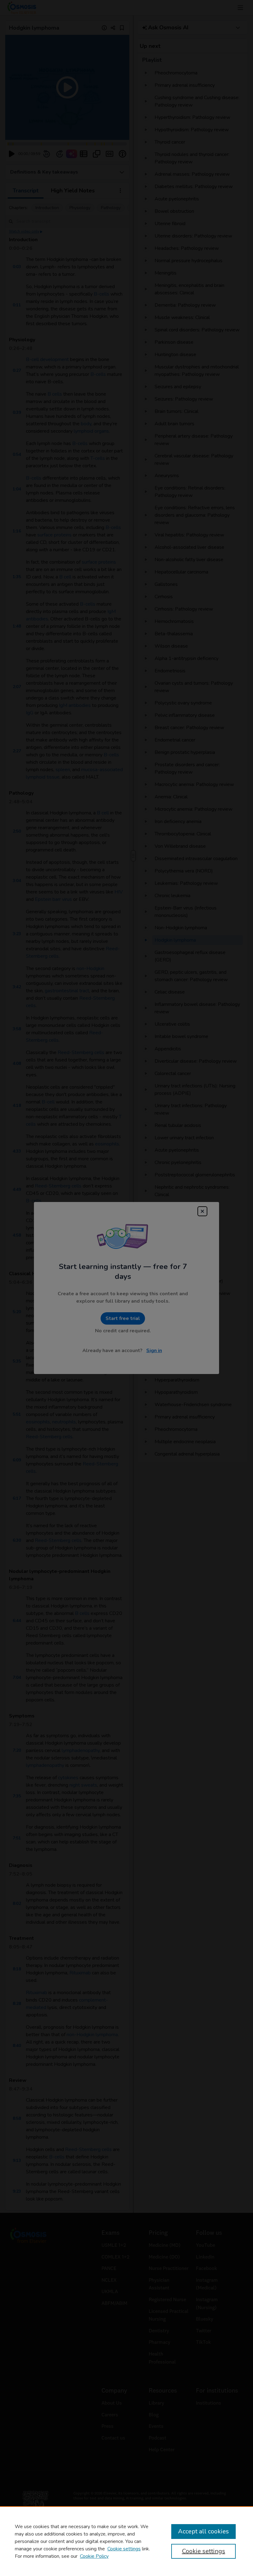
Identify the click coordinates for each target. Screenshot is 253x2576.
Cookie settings (124, 2549)
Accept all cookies (203, 2531)
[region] (126, 2541)
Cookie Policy (94, 2556)
